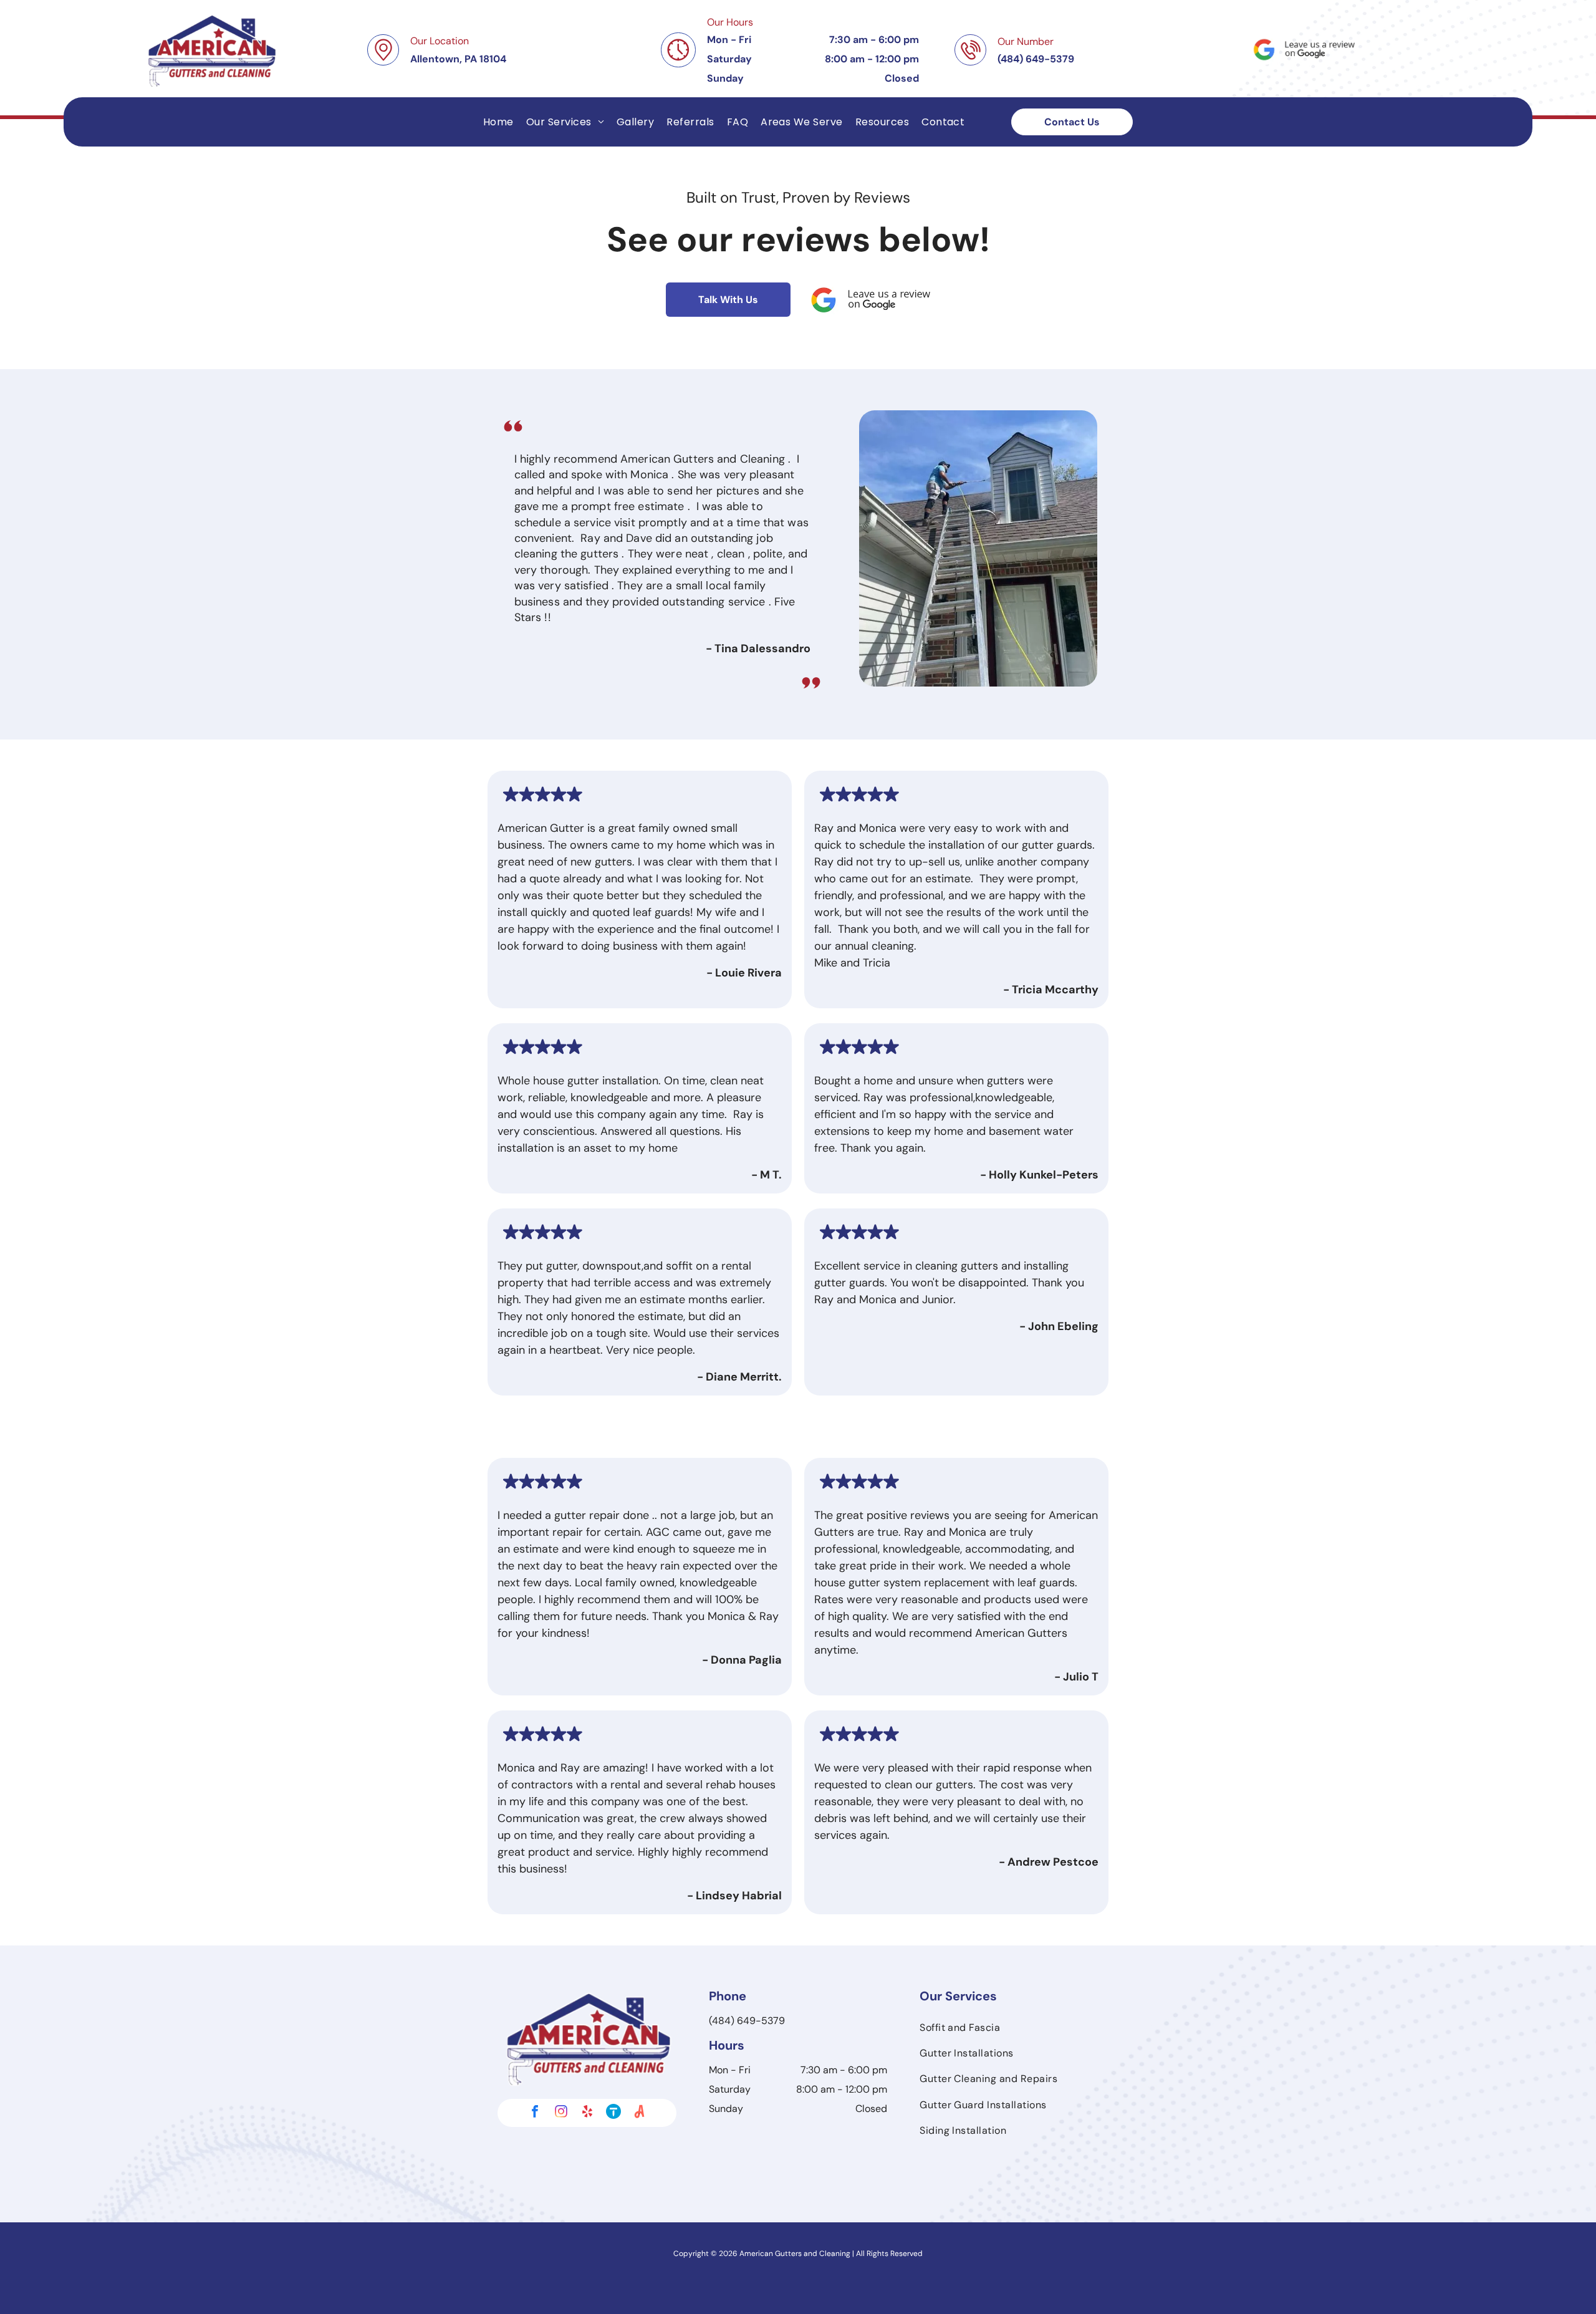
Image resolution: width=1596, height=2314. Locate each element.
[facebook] (535, 2113)
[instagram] (561, 2113)
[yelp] (587, 2113)
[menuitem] (498, 122)
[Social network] (613, 2113)
